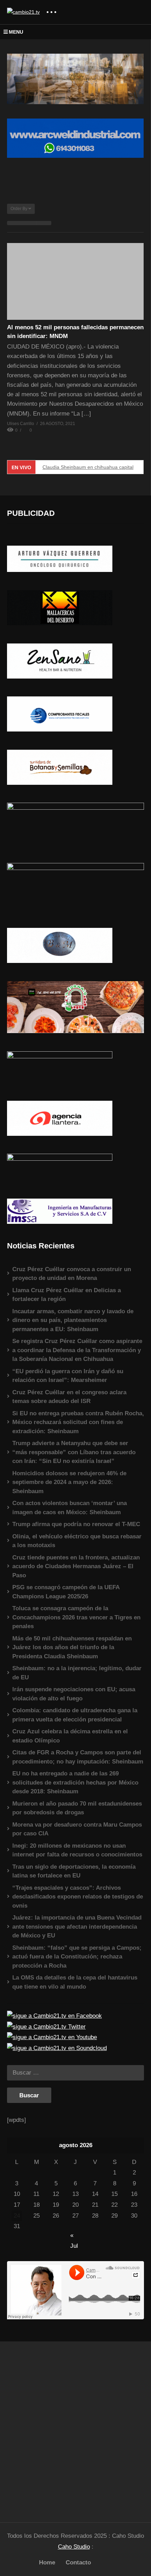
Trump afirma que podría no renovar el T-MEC (76, 1524)
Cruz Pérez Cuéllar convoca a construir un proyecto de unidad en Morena (72, 1274)
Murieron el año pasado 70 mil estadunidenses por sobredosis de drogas (77, 1808)
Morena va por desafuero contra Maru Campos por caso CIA (77, 1829)
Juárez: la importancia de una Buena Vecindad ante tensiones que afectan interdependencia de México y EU (77, 1927)
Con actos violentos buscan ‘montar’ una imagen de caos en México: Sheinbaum (70, 1508)
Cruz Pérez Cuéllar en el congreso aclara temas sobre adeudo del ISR (69, 1397)
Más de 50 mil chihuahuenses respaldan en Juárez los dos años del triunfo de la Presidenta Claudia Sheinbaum (72, 1647)
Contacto (78, 2562)
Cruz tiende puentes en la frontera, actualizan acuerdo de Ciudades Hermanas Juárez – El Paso (76, 1566)
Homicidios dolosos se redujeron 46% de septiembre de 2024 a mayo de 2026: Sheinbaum (69, 1482)
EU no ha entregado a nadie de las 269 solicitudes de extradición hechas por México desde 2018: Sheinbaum (75, 1782)
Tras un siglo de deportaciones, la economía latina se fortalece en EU (74, 1871)
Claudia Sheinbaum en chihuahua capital (88, 467)
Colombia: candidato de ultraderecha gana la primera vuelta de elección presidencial (75, 1715)
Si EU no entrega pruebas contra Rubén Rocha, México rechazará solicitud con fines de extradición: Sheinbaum (78, 1422)
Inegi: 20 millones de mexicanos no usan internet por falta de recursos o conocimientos (77, 1850)
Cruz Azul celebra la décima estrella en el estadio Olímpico (70, 1736)
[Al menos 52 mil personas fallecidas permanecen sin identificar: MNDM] (75, 281)
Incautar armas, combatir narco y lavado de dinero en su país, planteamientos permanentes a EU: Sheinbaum (73, 1320)
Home (47, 2562)
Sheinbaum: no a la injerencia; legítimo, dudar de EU (77, 1673)
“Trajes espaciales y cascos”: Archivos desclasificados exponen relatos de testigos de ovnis (78, 1897)
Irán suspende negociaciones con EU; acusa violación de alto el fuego (74, 1694)
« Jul (74, 2236)
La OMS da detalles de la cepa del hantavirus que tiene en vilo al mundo (75, 1982)
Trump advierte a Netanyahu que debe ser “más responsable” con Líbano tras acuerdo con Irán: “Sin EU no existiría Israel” (74, 1452)
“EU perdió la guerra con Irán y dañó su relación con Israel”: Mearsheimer (68, 1376)
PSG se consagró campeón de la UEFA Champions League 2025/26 (66, 1592)
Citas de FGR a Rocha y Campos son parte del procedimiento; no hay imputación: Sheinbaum (78, 1757)
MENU (16, 32)
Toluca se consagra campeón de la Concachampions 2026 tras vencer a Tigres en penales (76, 1617)
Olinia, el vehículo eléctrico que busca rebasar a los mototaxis (77, 1541)
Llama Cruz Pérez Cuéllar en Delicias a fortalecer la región (67, 1295)
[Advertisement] (75, 2429)
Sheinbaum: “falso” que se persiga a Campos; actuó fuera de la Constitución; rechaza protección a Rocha (77, 1957)
